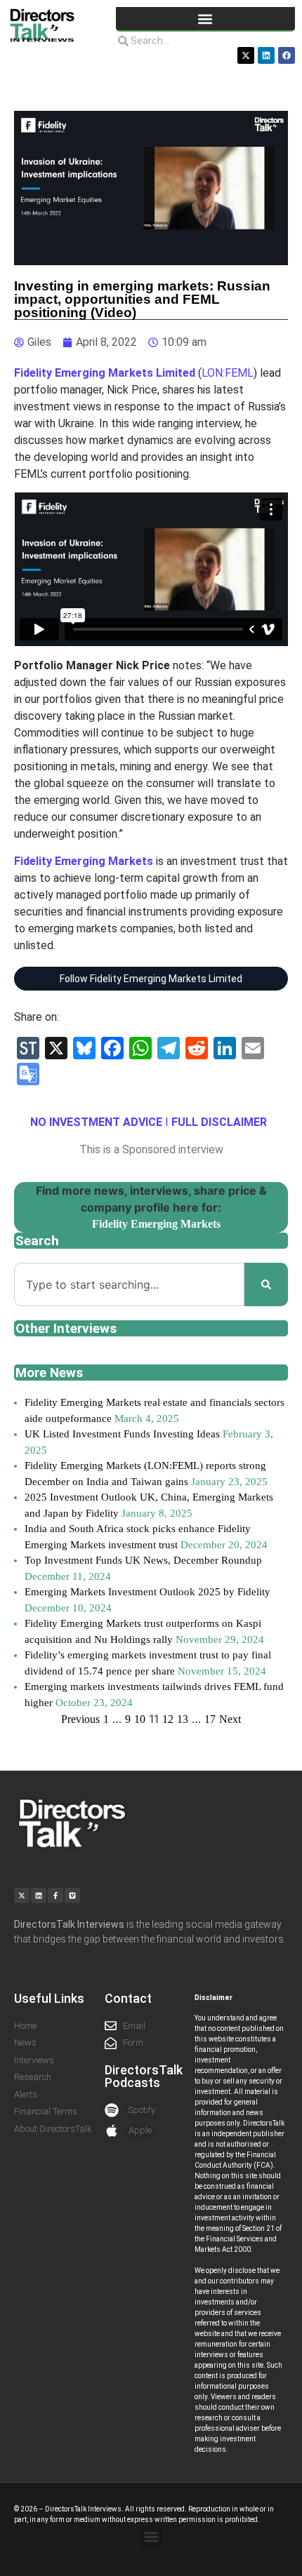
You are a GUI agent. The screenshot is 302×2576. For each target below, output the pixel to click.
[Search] (266, 1284)
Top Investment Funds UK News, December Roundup (143, 1560)
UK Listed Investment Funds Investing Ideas (122, 1434)
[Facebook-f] (55, 1896)
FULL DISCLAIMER (219, 1122)
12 (168, 1719)
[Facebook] (287, 55)
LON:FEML (228, 373)
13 (183, 1719)
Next (230, 1719)
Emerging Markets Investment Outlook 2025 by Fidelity (147, 1592)
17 (210, 1719)
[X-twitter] (246, 55)
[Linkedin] (266, 55)
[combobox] (129, 1284)
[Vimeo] (72, 1896)
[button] (205, 19)
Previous (80, 1719)
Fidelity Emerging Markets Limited (105, 373)
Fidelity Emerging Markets (84, 861)
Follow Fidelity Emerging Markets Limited (151, 979)
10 (140, 1719)
